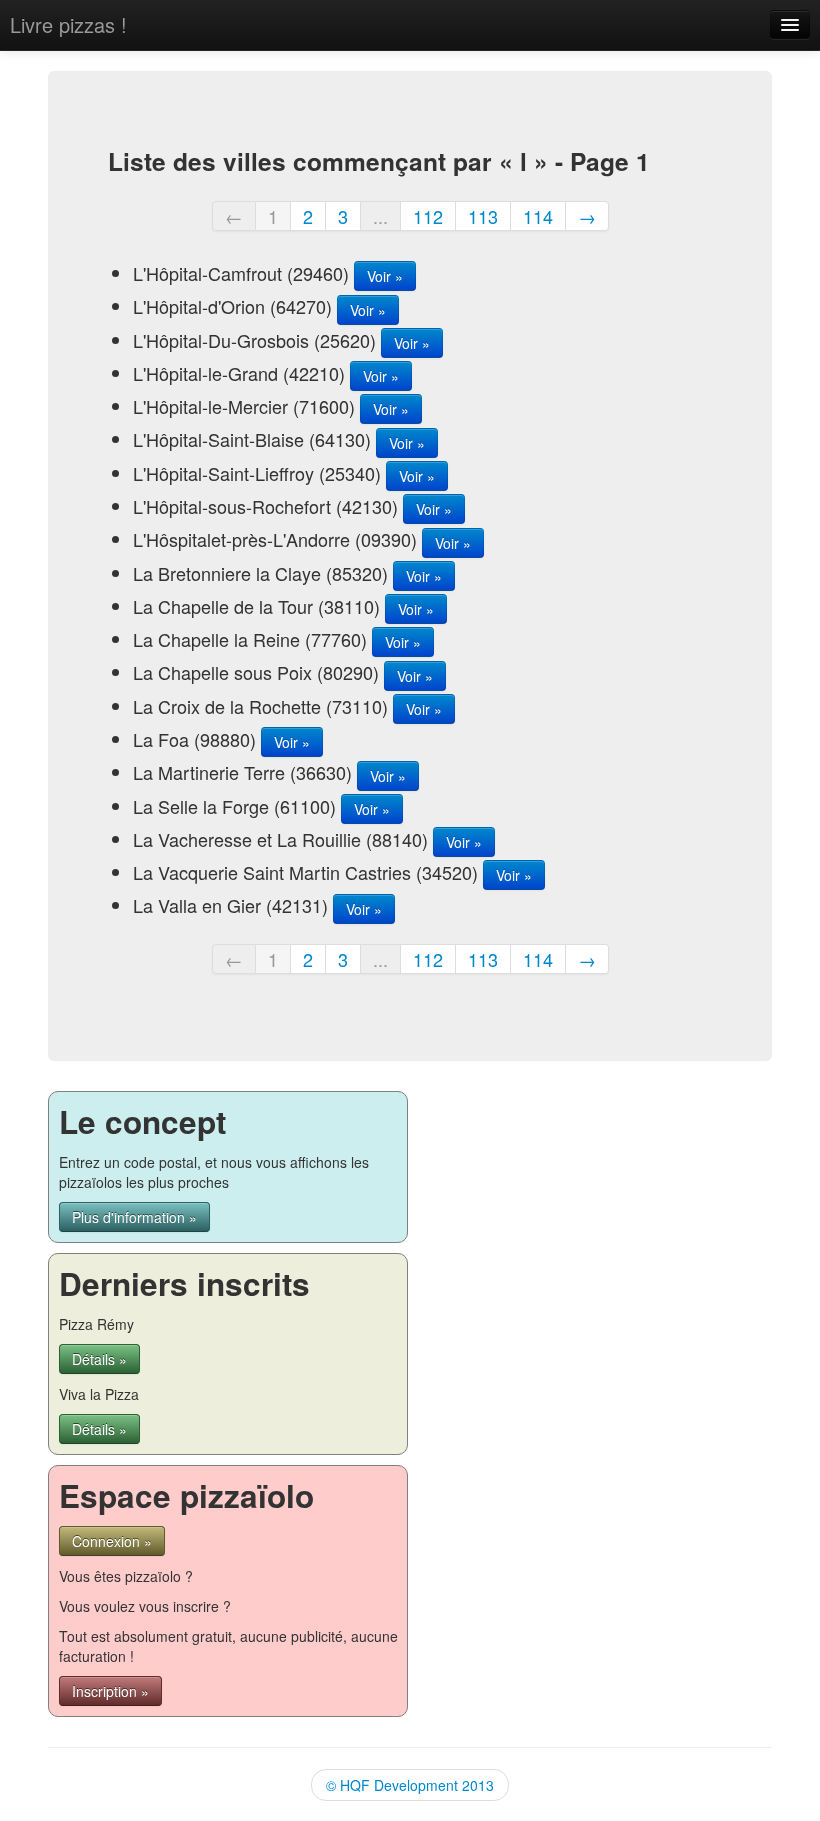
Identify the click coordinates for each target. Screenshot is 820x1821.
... (380, 216)
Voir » (385, 276)
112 (428, 216)
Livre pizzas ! (68, 24)
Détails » (99, 1359)
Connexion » (112, 1541)
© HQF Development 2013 (410, 1785)
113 (483, 216)
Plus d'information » (134, 1217)
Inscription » (110, 1691)
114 (538, 216)
